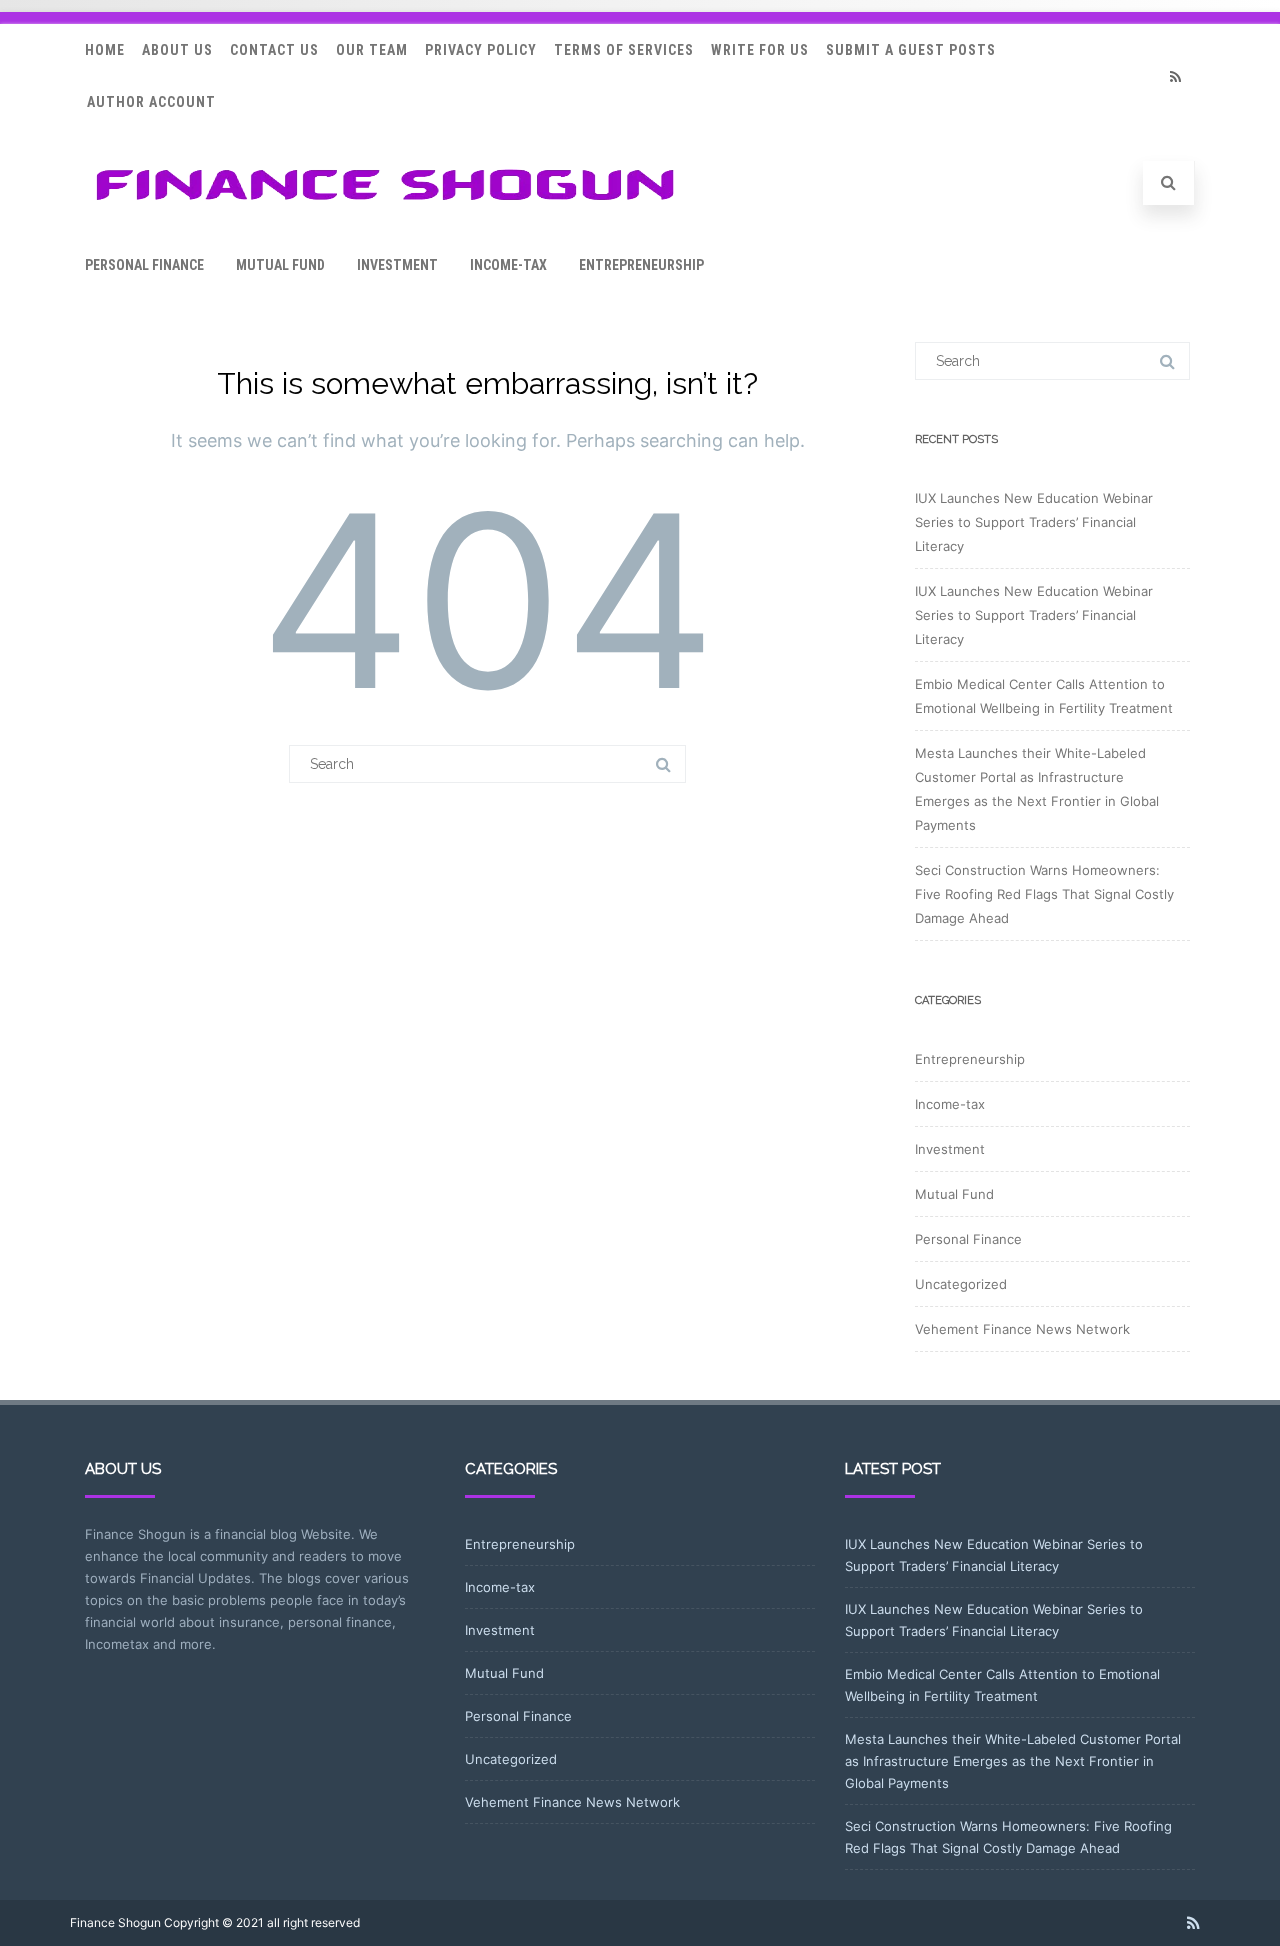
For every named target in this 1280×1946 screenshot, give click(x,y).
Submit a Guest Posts (911, 50)
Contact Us (274, 50)
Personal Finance (144, 265)
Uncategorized (961, 1284)
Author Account (151, 102)
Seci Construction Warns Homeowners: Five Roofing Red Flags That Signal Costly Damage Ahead (1044, 894)
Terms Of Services (624, 50)
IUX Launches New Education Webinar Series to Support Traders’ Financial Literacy (1034, 522)
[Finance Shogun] (385, 206)
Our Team (372, 50)
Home (105, 50)
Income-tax (508, 265)
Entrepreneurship (641, 265)
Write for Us (760, 50)
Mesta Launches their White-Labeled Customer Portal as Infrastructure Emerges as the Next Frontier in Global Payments (1013, 1761)
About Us (177, 50)
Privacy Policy (481, 50)
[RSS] (1175, 76)
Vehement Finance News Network (1022, 1329)
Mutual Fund (280, 265)
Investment (397, 265)
